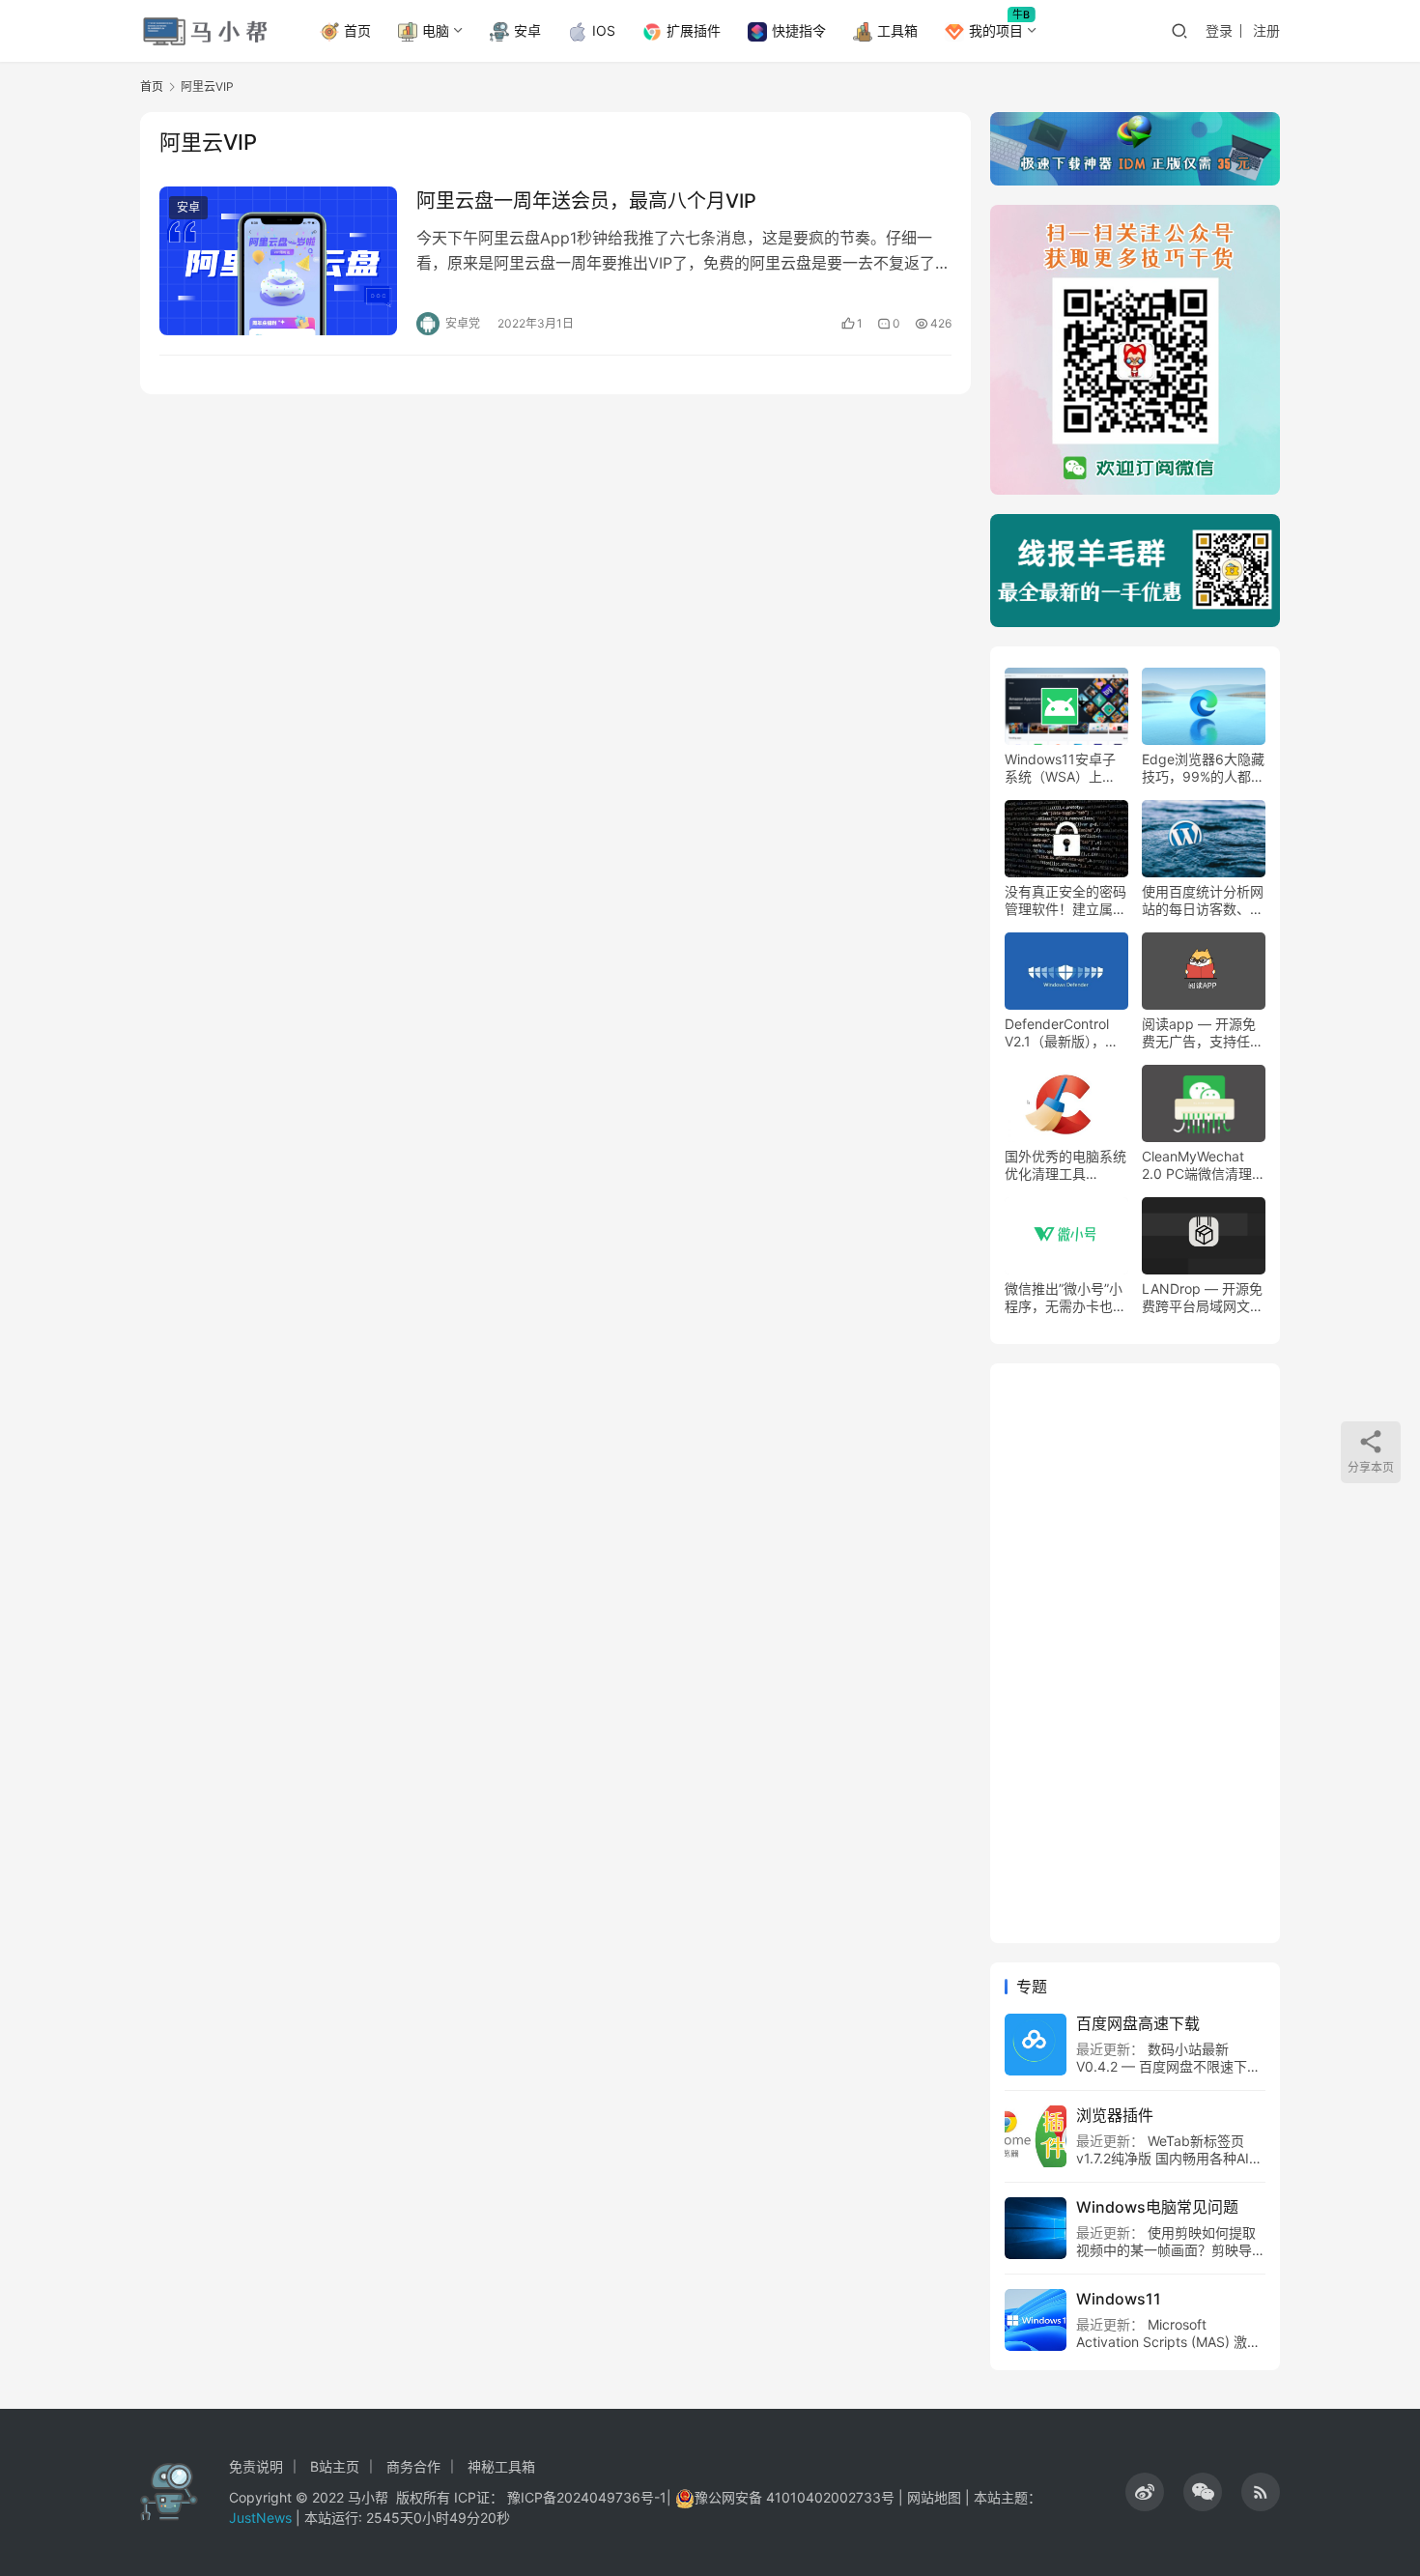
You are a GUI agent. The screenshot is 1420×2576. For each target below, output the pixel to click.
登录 (1219, 30)
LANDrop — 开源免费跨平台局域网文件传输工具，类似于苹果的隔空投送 (1203, 1298)
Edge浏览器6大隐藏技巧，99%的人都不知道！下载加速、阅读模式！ (1203, 768)
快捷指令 (799, 30)
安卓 (527, 30)
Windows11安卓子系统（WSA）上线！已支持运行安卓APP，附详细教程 (1065, 768)
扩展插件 (694, 30)
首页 (357, 30)
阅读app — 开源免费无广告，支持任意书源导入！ (1203, 1033)
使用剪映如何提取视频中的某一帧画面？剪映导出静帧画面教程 (1171, 2250)
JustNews (262, 2518)
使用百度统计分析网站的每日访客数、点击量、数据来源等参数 (1203, 901)
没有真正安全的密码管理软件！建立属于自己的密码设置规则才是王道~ (1065, 901)
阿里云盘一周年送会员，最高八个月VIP (586, 201)
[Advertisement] (1135, 1653)
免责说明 (256, 2466)
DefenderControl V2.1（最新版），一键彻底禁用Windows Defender (1065, 1033)
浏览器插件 (1115, 2115)
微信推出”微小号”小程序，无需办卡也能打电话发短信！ (1065, 1298)
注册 (1266, 30)
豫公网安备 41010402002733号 (796, 2497)
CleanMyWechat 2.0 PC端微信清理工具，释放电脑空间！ (1204, 1165)
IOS (604, 30)
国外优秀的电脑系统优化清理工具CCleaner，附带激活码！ (1065, 1165)
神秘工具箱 (501, 2466)
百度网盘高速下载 (1138, 2023)
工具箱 (897, 30)
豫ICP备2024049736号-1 (587, 2497)
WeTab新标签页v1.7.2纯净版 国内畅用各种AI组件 (1169, 2158)
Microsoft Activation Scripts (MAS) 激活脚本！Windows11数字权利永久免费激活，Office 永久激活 (1168, 2350)
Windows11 (1119, 2299)
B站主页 (335, 2466)
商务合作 (413, 2466)
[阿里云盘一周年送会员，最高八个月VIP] (278, 261)
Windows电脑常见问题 (1157, 2207)
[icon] (1145, 2492)
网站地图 (934, 2497)
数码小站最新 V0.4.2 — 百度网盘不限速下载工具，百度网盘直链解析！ (1168, 2066)
